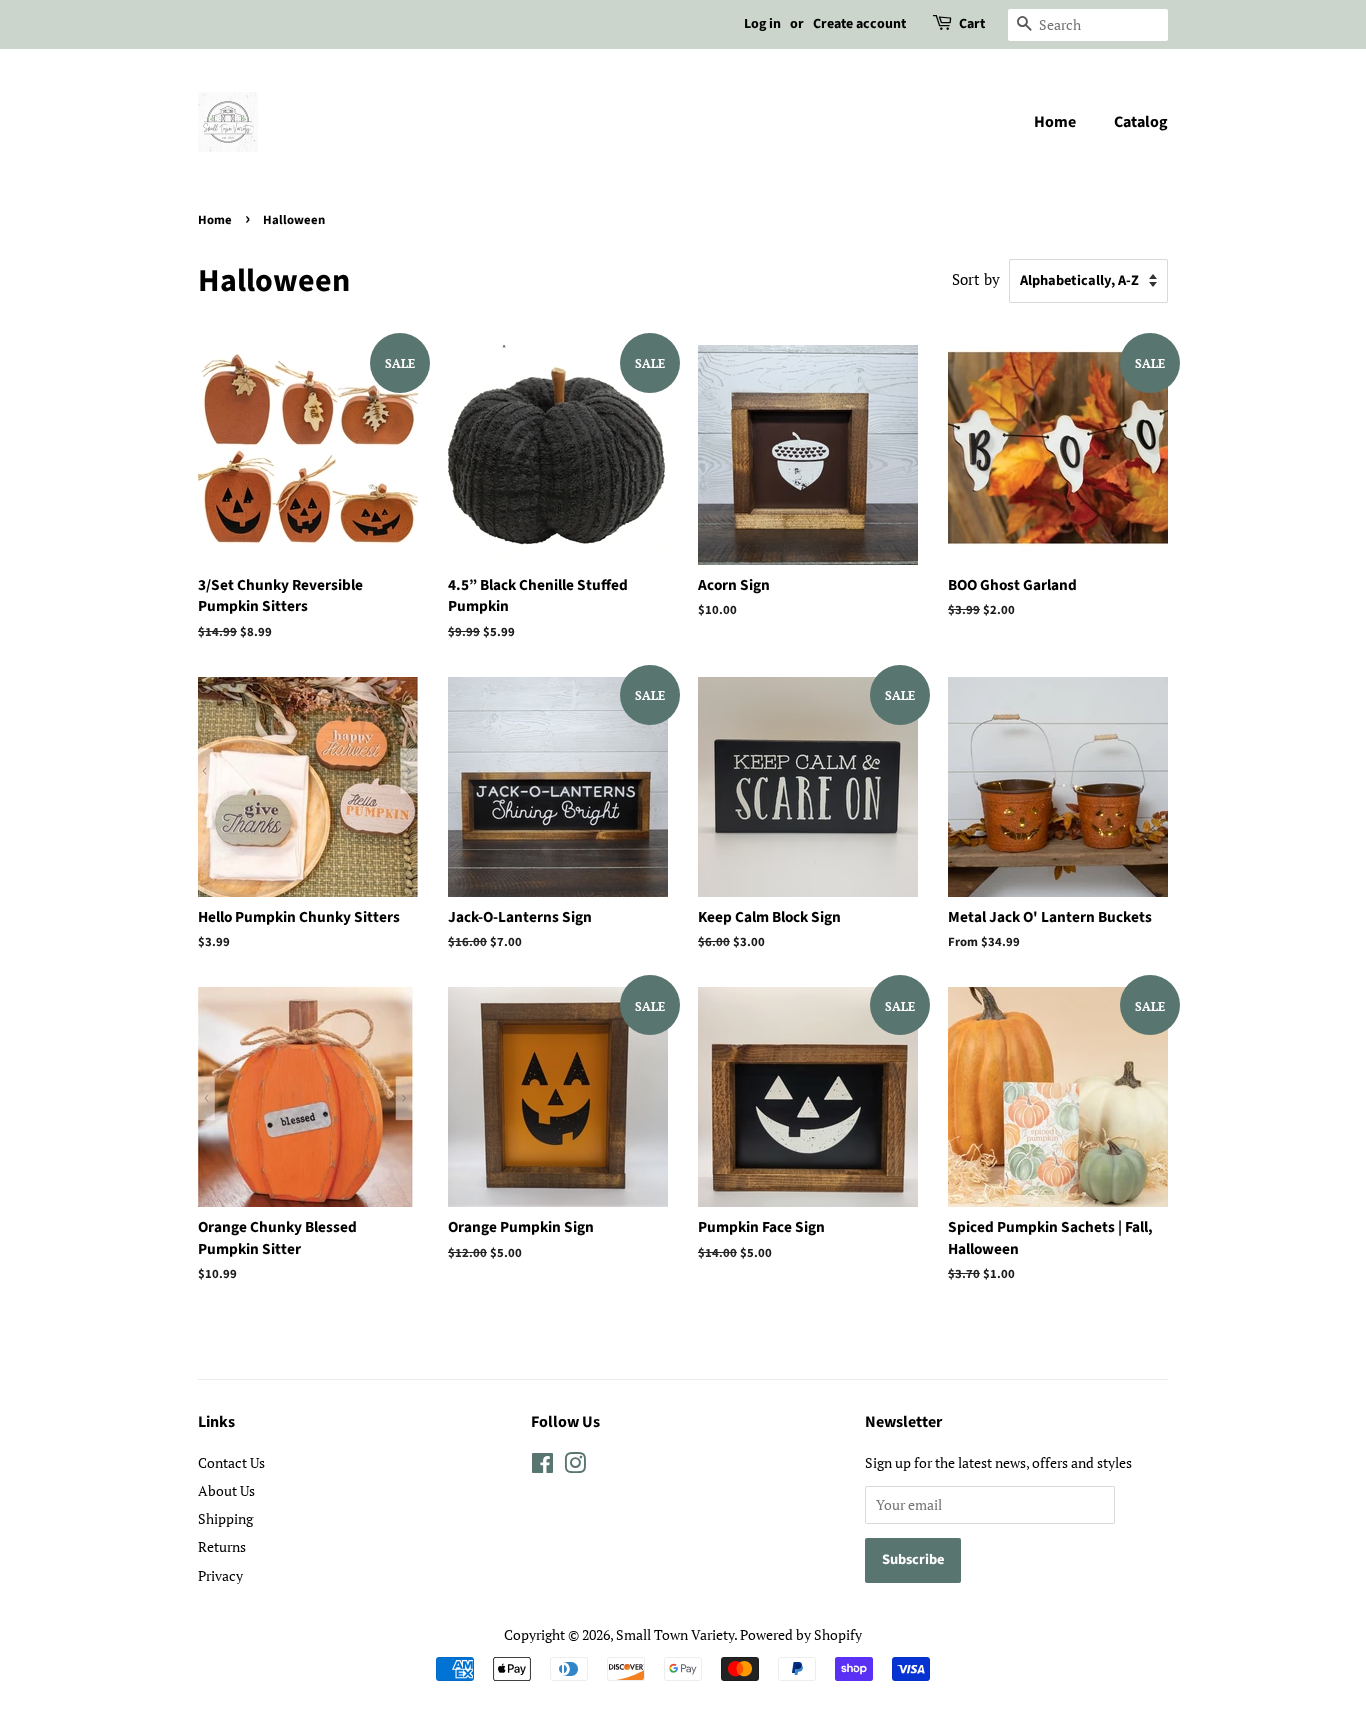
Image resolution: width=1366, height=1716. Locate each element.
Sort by (976, 279)
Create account (859, 24)
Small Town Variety (675, 1634)
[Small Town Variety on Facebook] (542, 1466)
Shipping (225, 1518)
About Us (226, 1490)
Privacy (220, 1575)
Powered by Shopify (801, 1634)
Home (1055, 122)
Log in (762, 24)
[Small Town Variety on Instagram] (575, 1466)
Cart (972, 24)
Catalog (1141, 122)
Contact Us (231, 1462)
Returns (222, 1546)
